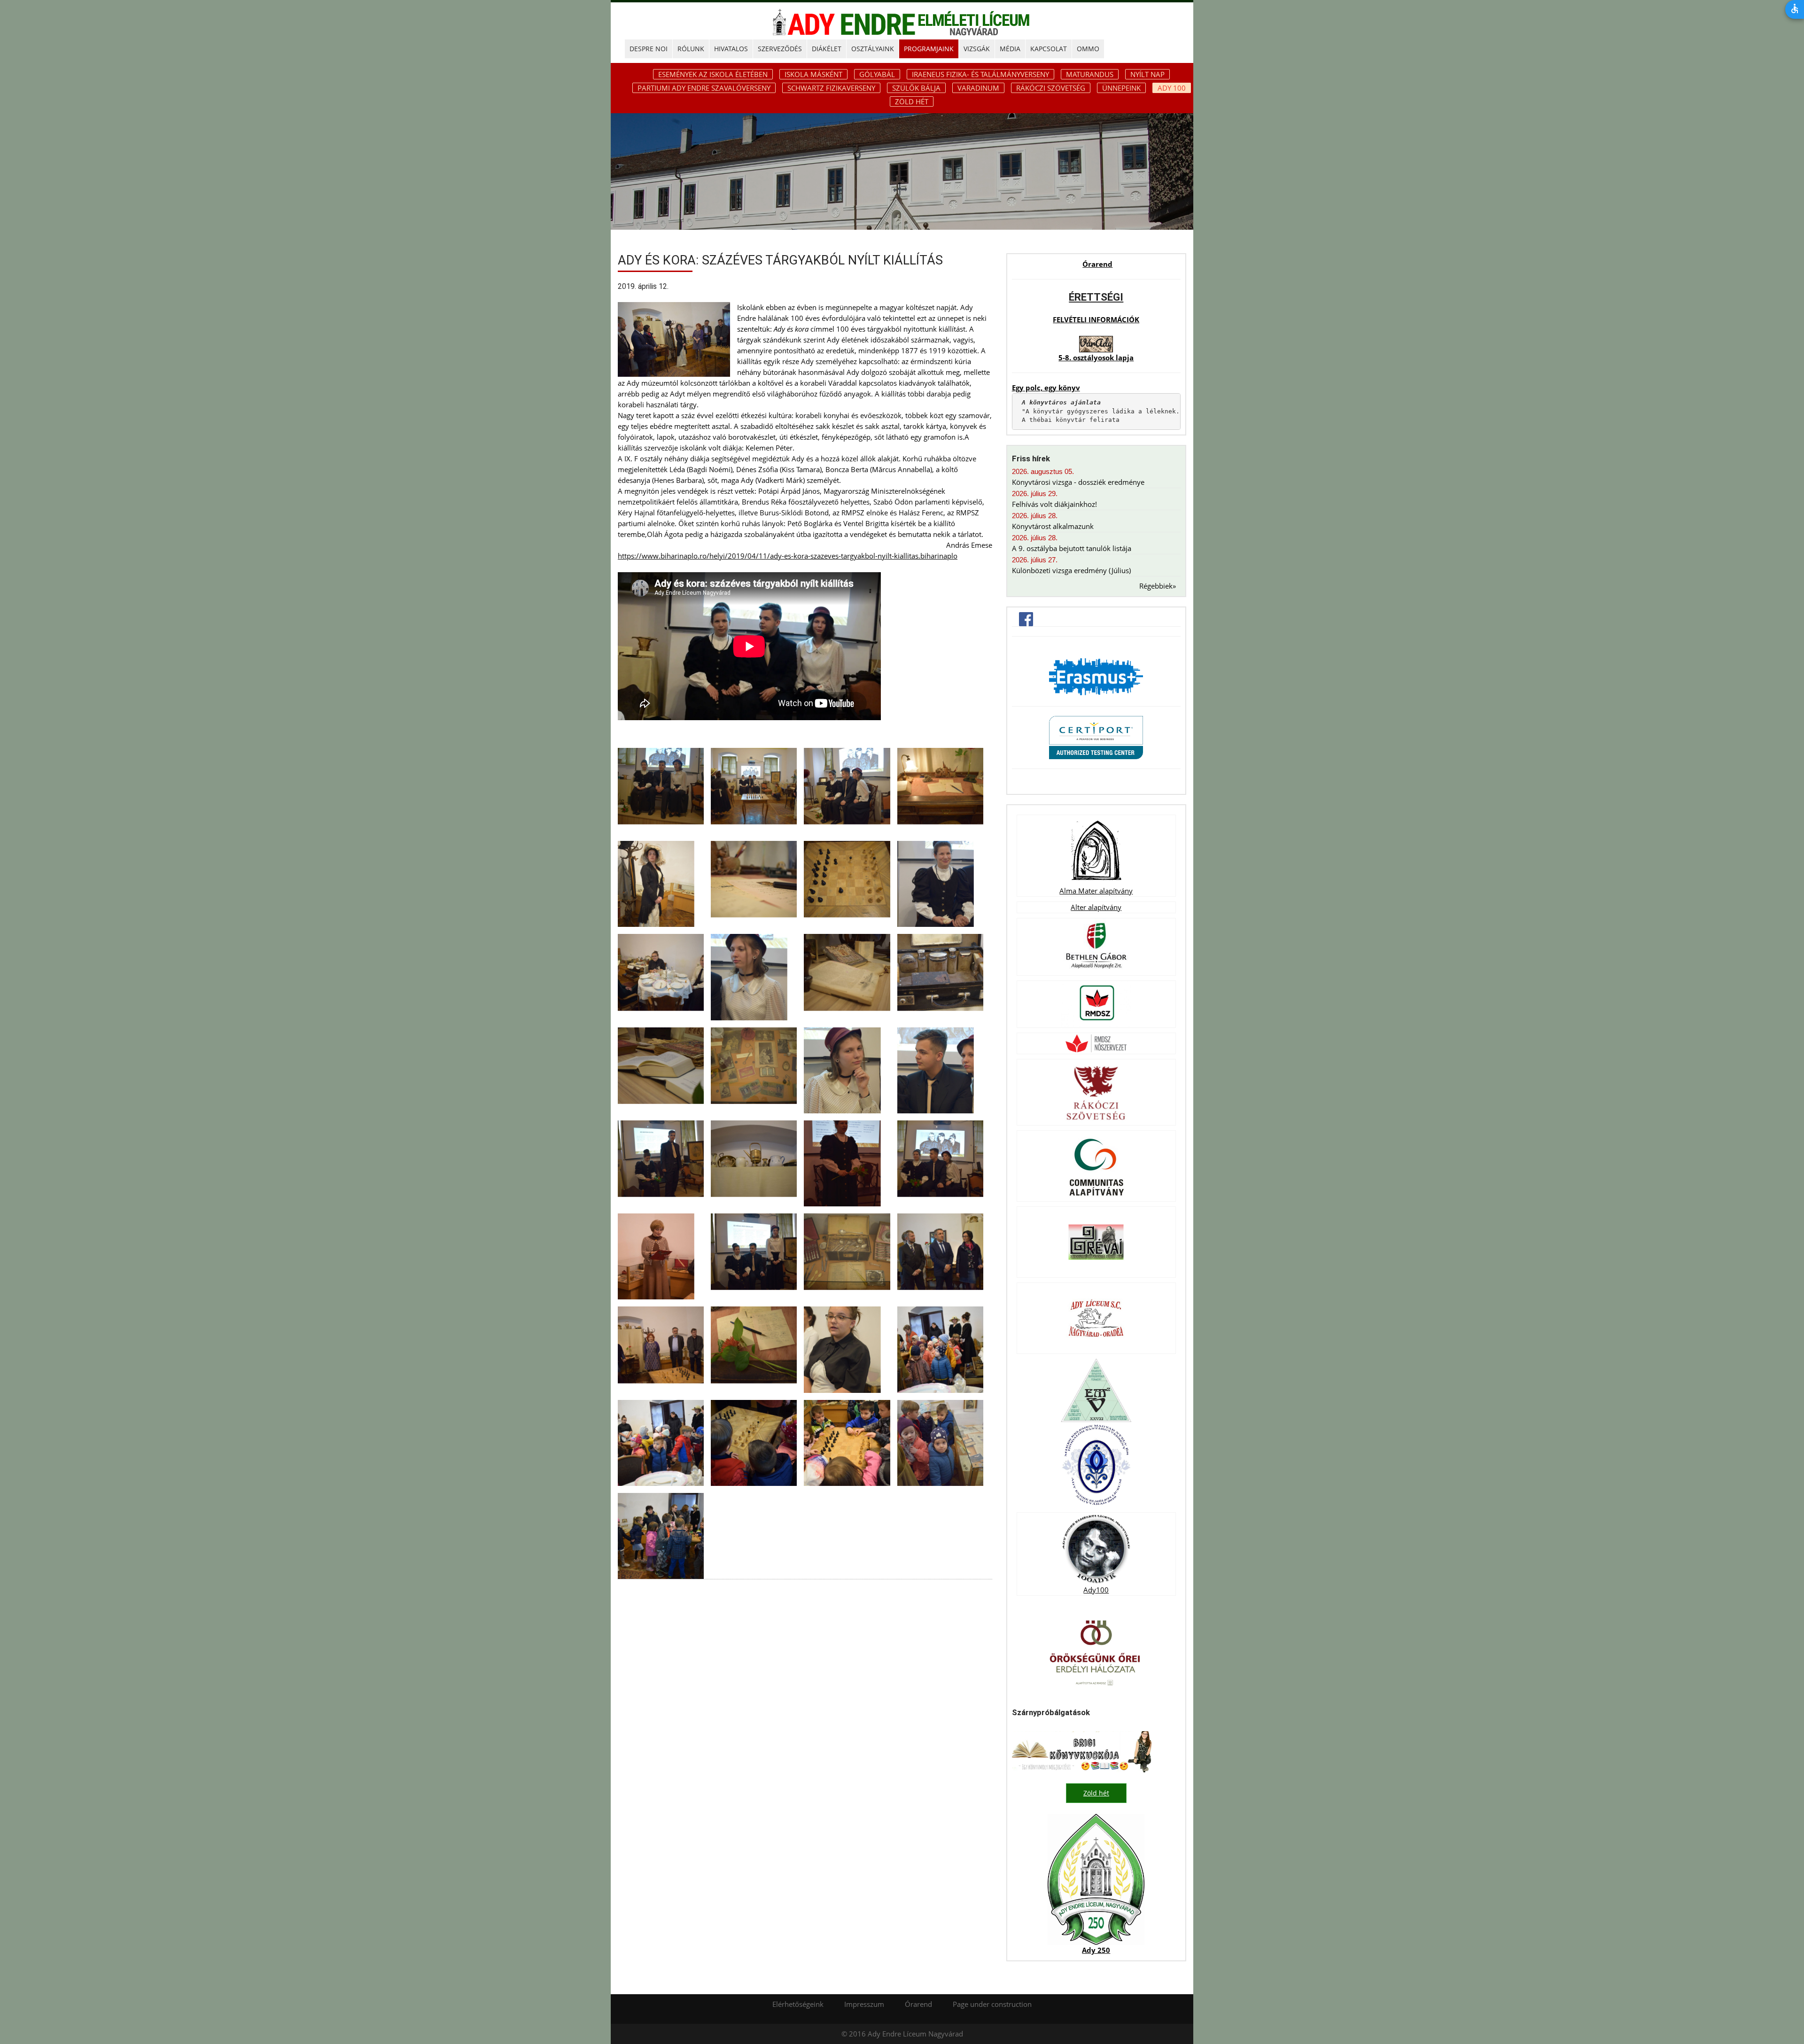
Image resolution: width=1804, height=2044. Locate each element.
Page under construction (992, 2004)
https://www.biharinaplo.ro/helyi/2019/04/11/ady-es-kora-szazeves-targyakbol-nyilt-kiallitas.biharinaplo (788, 556)
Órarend (1097, 264)
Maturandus (1090, 74)
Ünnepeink (1121, 88)
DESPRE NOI (649, 49)
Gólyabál (877, 74)
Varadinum (978, 88)
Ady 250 (1096, 1950)
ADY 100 (1172, 88)
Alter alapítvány (1096, 907)
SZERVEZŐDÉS (780, 49)
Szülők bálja (916, 88)
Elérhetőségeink (798, 2004)
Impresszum (864, 2004)
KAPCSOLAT (1049, 49)
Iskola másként (813, 74)
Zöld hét (912, 101)
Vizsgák (977, 49)
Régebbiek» (1158, 586)
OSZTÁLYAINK (873, 49)
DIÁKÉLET (827, 49)
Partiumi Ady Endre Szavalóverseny (704, 88)
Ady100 (1096, 1590)
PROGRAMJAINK (929, 49)
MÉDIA (1010, 49)
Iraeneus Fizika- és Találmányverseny (980, 74)
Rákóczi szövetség (1051, 88)
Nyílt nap (1147, 74)
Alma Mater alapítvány (1096, 891)
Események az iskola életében (713, 74)
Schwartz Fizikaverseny (831, 88)
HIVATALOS (731, 49)
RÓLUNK (691, 49)
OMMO (1088, 49)
